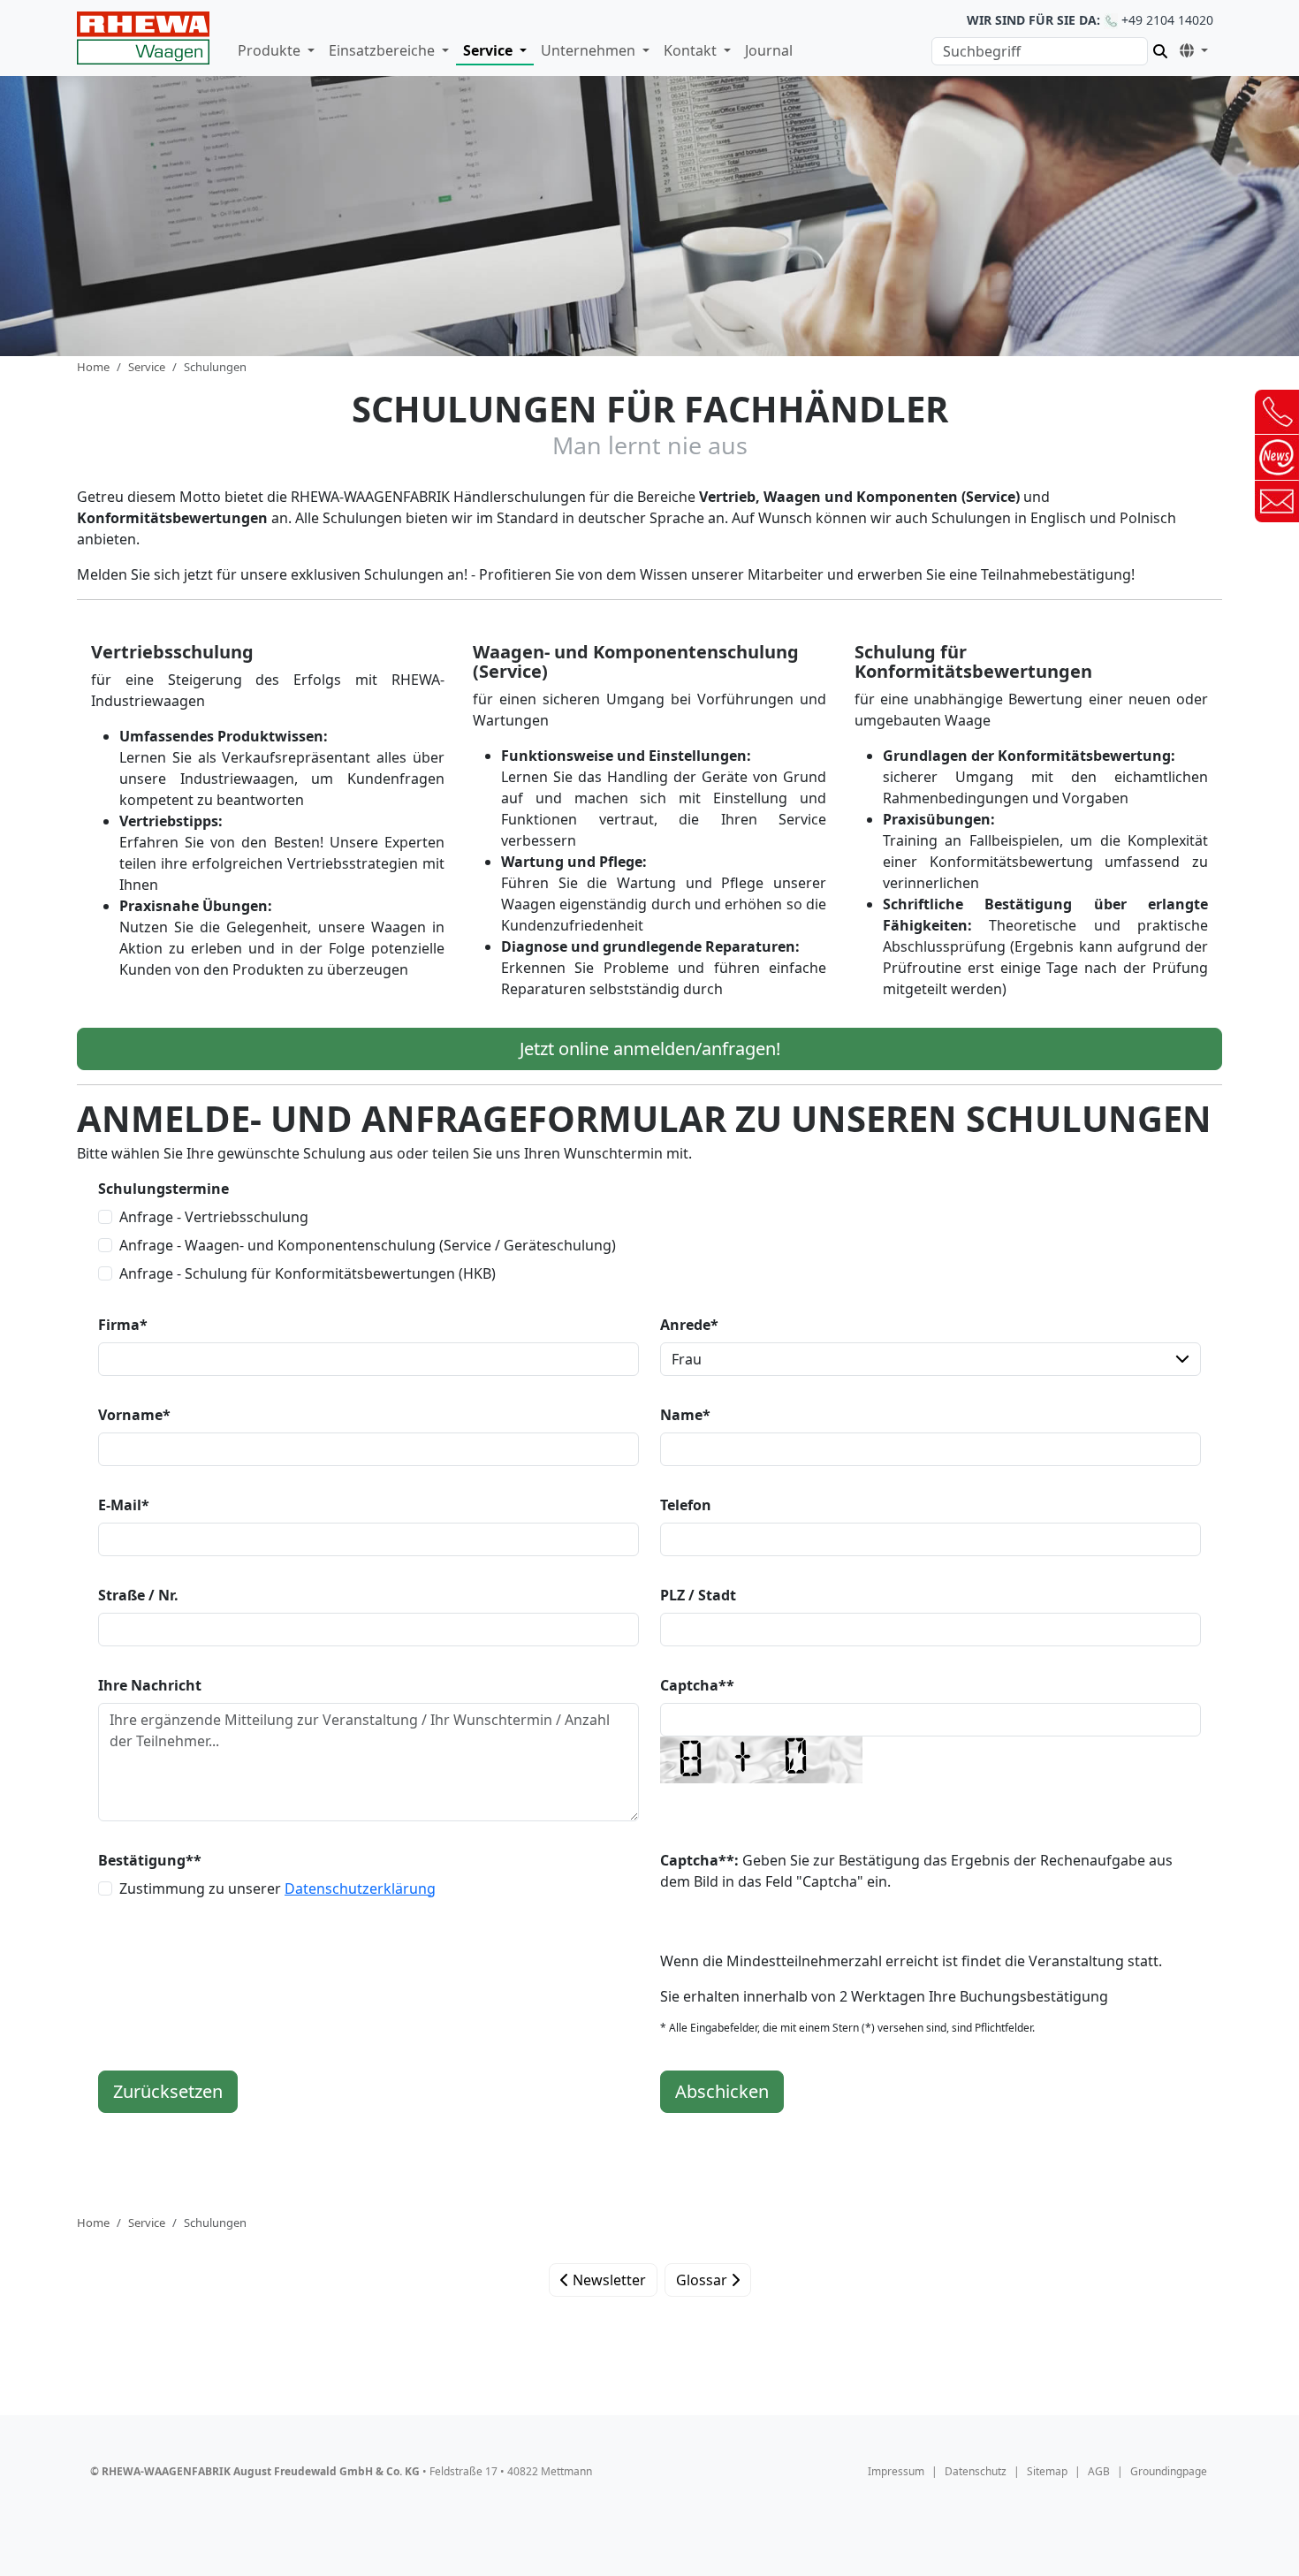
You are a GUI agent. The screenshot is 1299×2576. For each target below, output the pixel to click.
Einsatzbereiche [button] (384, 50)
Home (93, 367)
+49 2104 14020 (1090, 20)
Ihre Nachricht (150, 1685)
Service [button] (490, 50)
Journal (769, 50)
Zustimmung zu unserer (277, 1888)
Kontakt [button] (692, 50)
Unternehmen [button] (590, 50)
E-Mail (124, 1505)
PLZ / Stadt (698, 1595)
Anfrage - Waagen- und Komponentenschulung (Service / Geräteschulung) (368, 1245)
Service (147, 367)
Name (685, 1415)
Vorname (134, 1415)
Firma (123, 1325)
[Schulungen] (143, 38)
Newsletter (608, 2280)
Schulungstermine (163, 1189)
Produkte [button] (271, 50)
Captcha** (697, 1685)
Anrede (689, 1325)
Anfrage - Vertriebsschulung (214, 1217)
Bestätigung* (150, 1860)
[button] (1190, 48)
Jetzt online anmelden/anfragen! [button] (650, 1049)
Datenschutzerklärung (360, 1888)
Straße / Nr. (138, 1595)
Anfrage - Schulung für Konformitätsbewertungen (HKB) (308, 1273)
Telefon (686, 1505)
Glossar (703, 2280)
